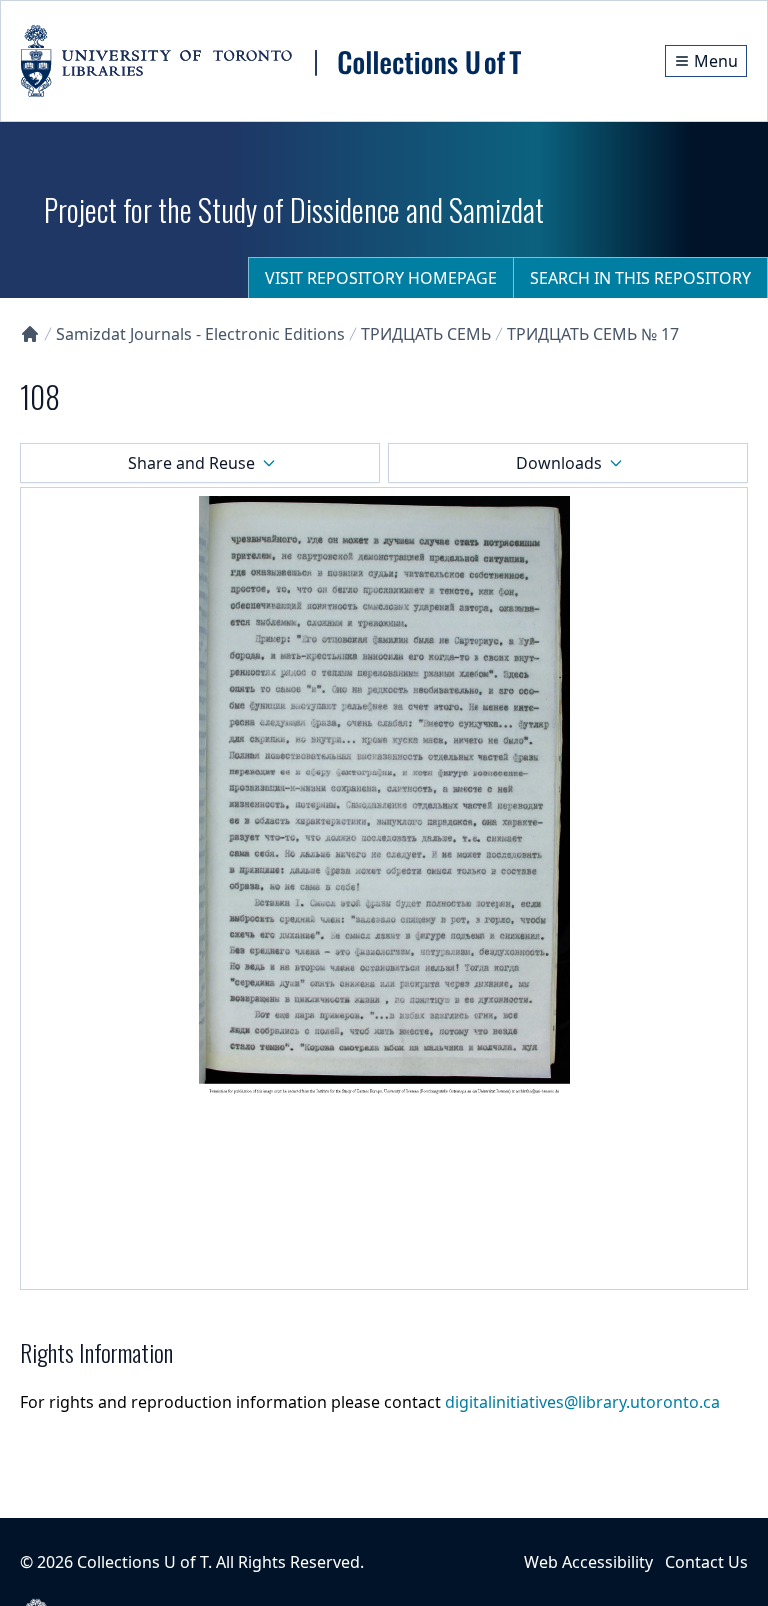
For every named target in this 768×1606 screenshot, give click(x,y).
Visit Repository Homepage (381, 278)
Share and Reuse (191, 463)
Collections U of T (142, 1562)
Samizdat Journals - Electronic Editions (200, 334)
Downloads (559, 463)
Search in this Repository (640, 278)
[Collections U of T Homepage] (30, 334)
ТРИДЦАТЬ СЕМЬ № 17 (593, 334)
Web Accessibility (588, 1562)
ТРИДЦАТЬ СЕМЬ (426, 334)
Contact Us (706, 1562)
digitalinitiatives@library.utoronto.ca (582, 1402)
